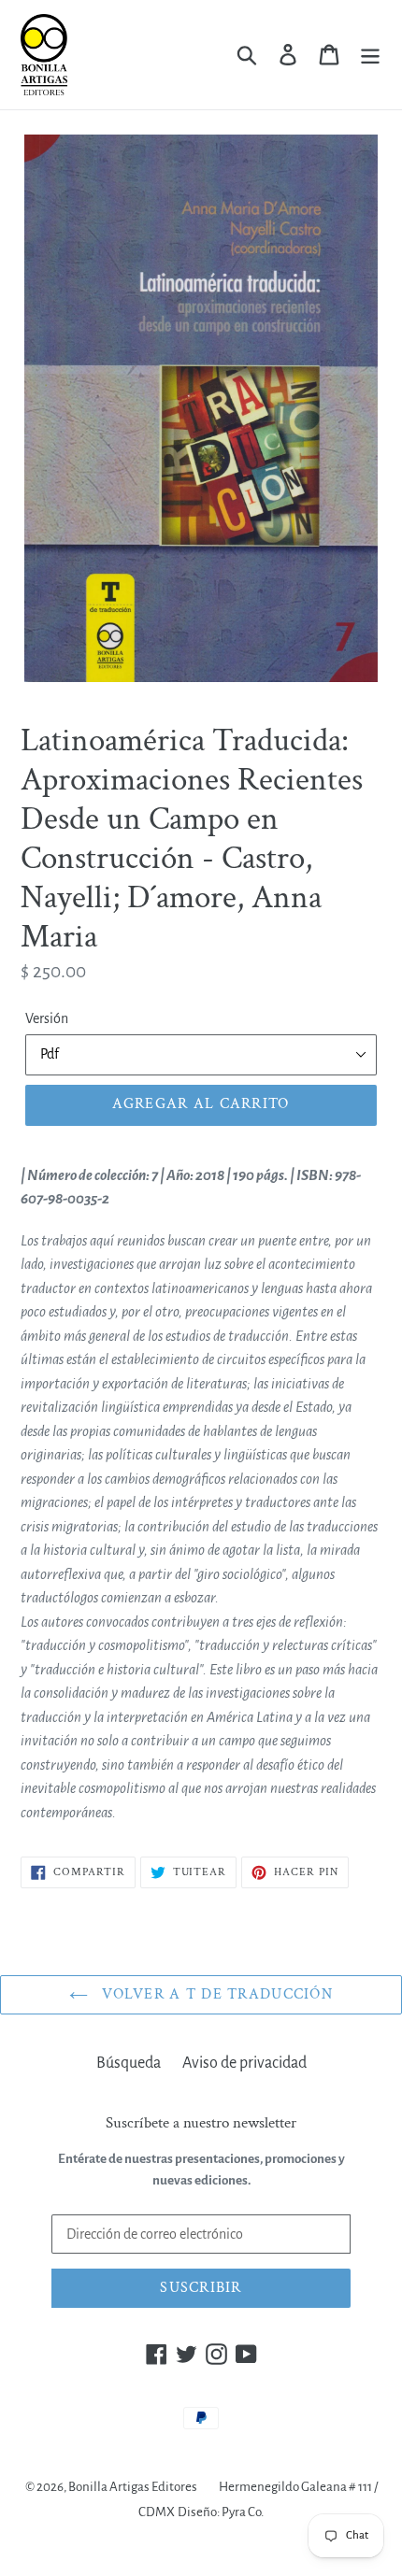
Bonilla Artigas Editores (133, 2487)
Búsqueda (129, 2063)
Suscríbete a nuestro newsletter (201, 2123)
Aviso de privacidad (244, 2063)
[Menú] (370, 55)
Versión (47, 1018)
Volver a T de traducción (215, 1994)
